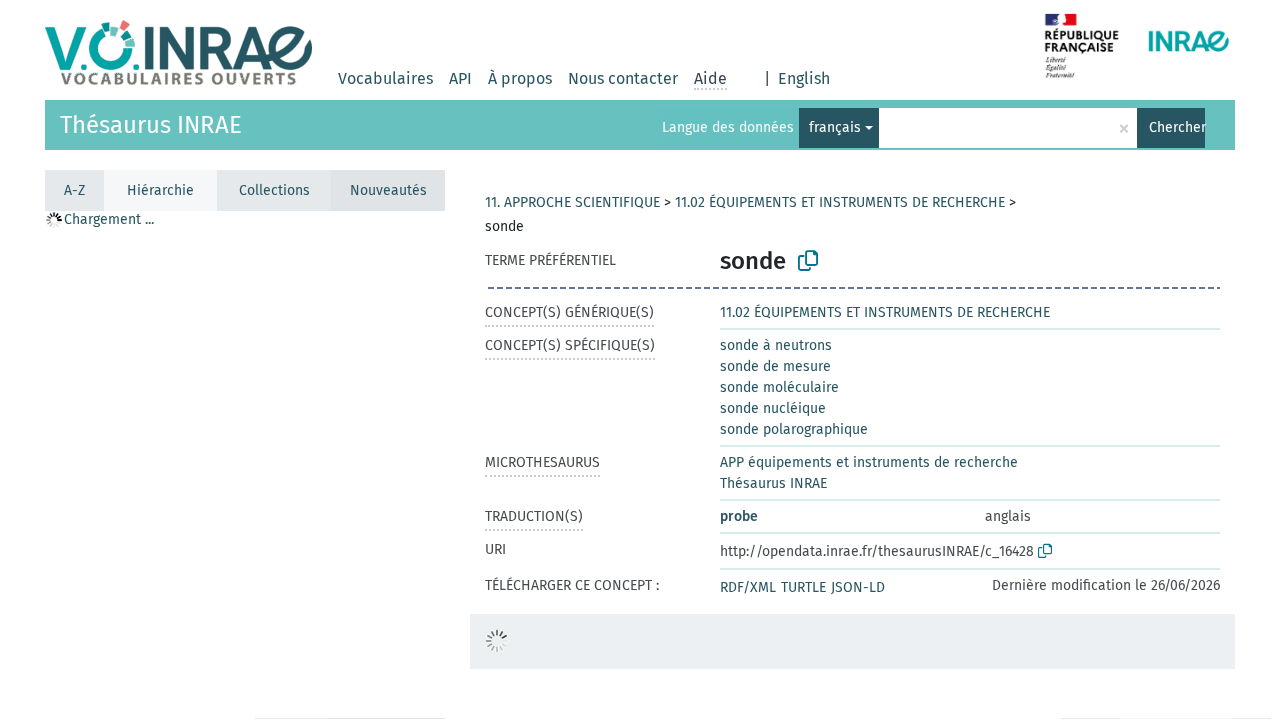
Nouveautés (388, 190)
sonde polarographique (794, 429)
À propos (520, 78)
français (835, 127)
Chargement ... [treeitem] (109, 219)
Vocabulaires (385, 78)
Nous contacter (623, 78)
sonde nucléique (773, 408)
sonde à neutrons (776, 345)
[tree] (245, 464)
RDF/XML (748, 587)
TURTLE (803, 587)
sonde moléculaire (779, 387)
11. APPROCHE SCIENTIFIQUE (572, 202)
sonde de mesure (775, 366)
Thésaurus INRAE (151, 125)
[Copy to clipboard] (808, 261)
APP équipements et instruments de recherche (869, 462)
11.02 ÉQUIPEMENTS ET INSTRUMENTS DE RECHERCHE (840, 202)
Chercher (1177, 127)
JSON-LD (858, 587)
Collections (274, 190)
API (460, 78)
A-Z (74, 190)
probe (739, 516)
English (804, 78)
